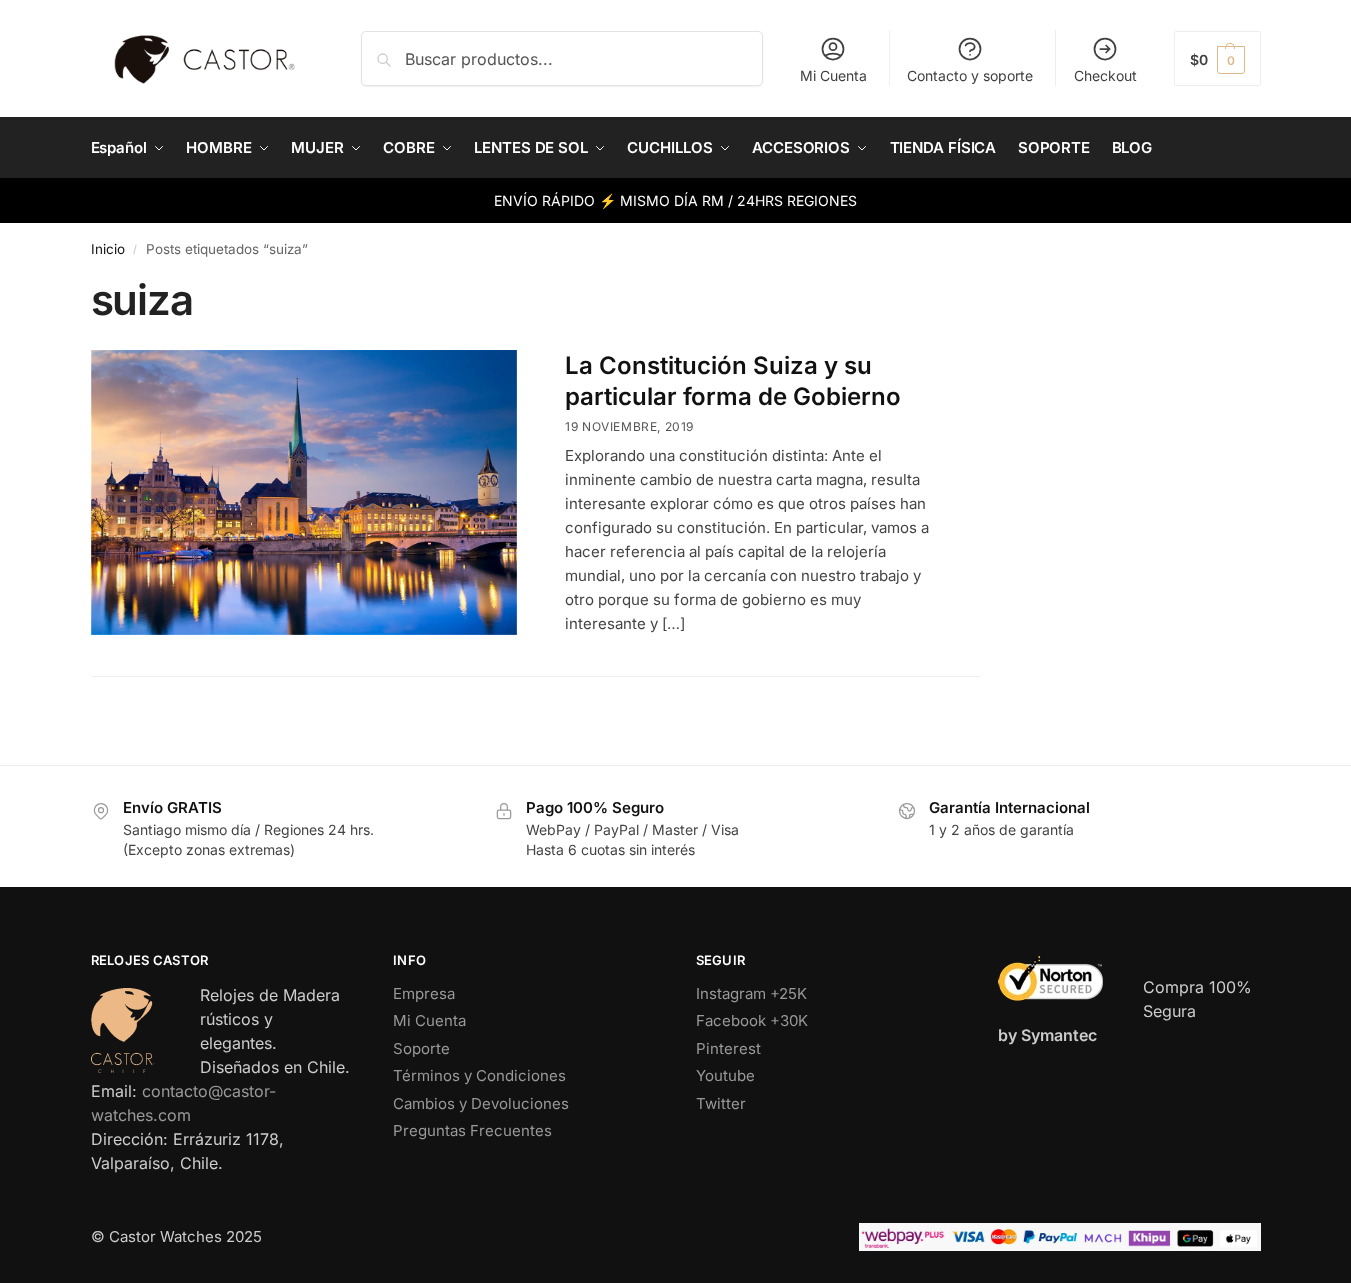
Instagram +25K (751, 993)
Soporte (421, 1048)
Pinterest (728, 1048)
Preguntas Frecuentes (472, 1130)
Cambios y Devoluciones (481, 1103)
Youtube (725, 1075)
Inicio (108, 249)
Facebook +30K (752, 1020)
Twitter (721, 1103)
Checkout (1105, 75)
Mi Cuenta (833, 75)
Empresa (424, 993)
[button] (1217, 58)
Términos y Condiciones (479, 1075)
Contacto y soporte (970, 75)
